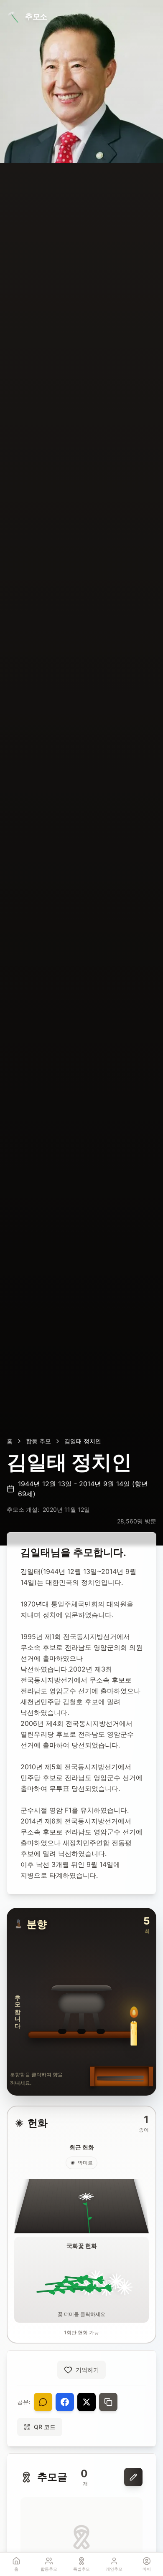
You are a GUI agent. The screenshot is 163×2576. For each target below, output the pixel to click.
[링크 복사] (108, 2402)
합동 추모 (38, 1441)
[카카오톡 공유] (43, 2402)
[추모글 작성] (133, 2477)
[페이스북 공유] (65, 2402)
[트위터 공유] (87, 2402)
